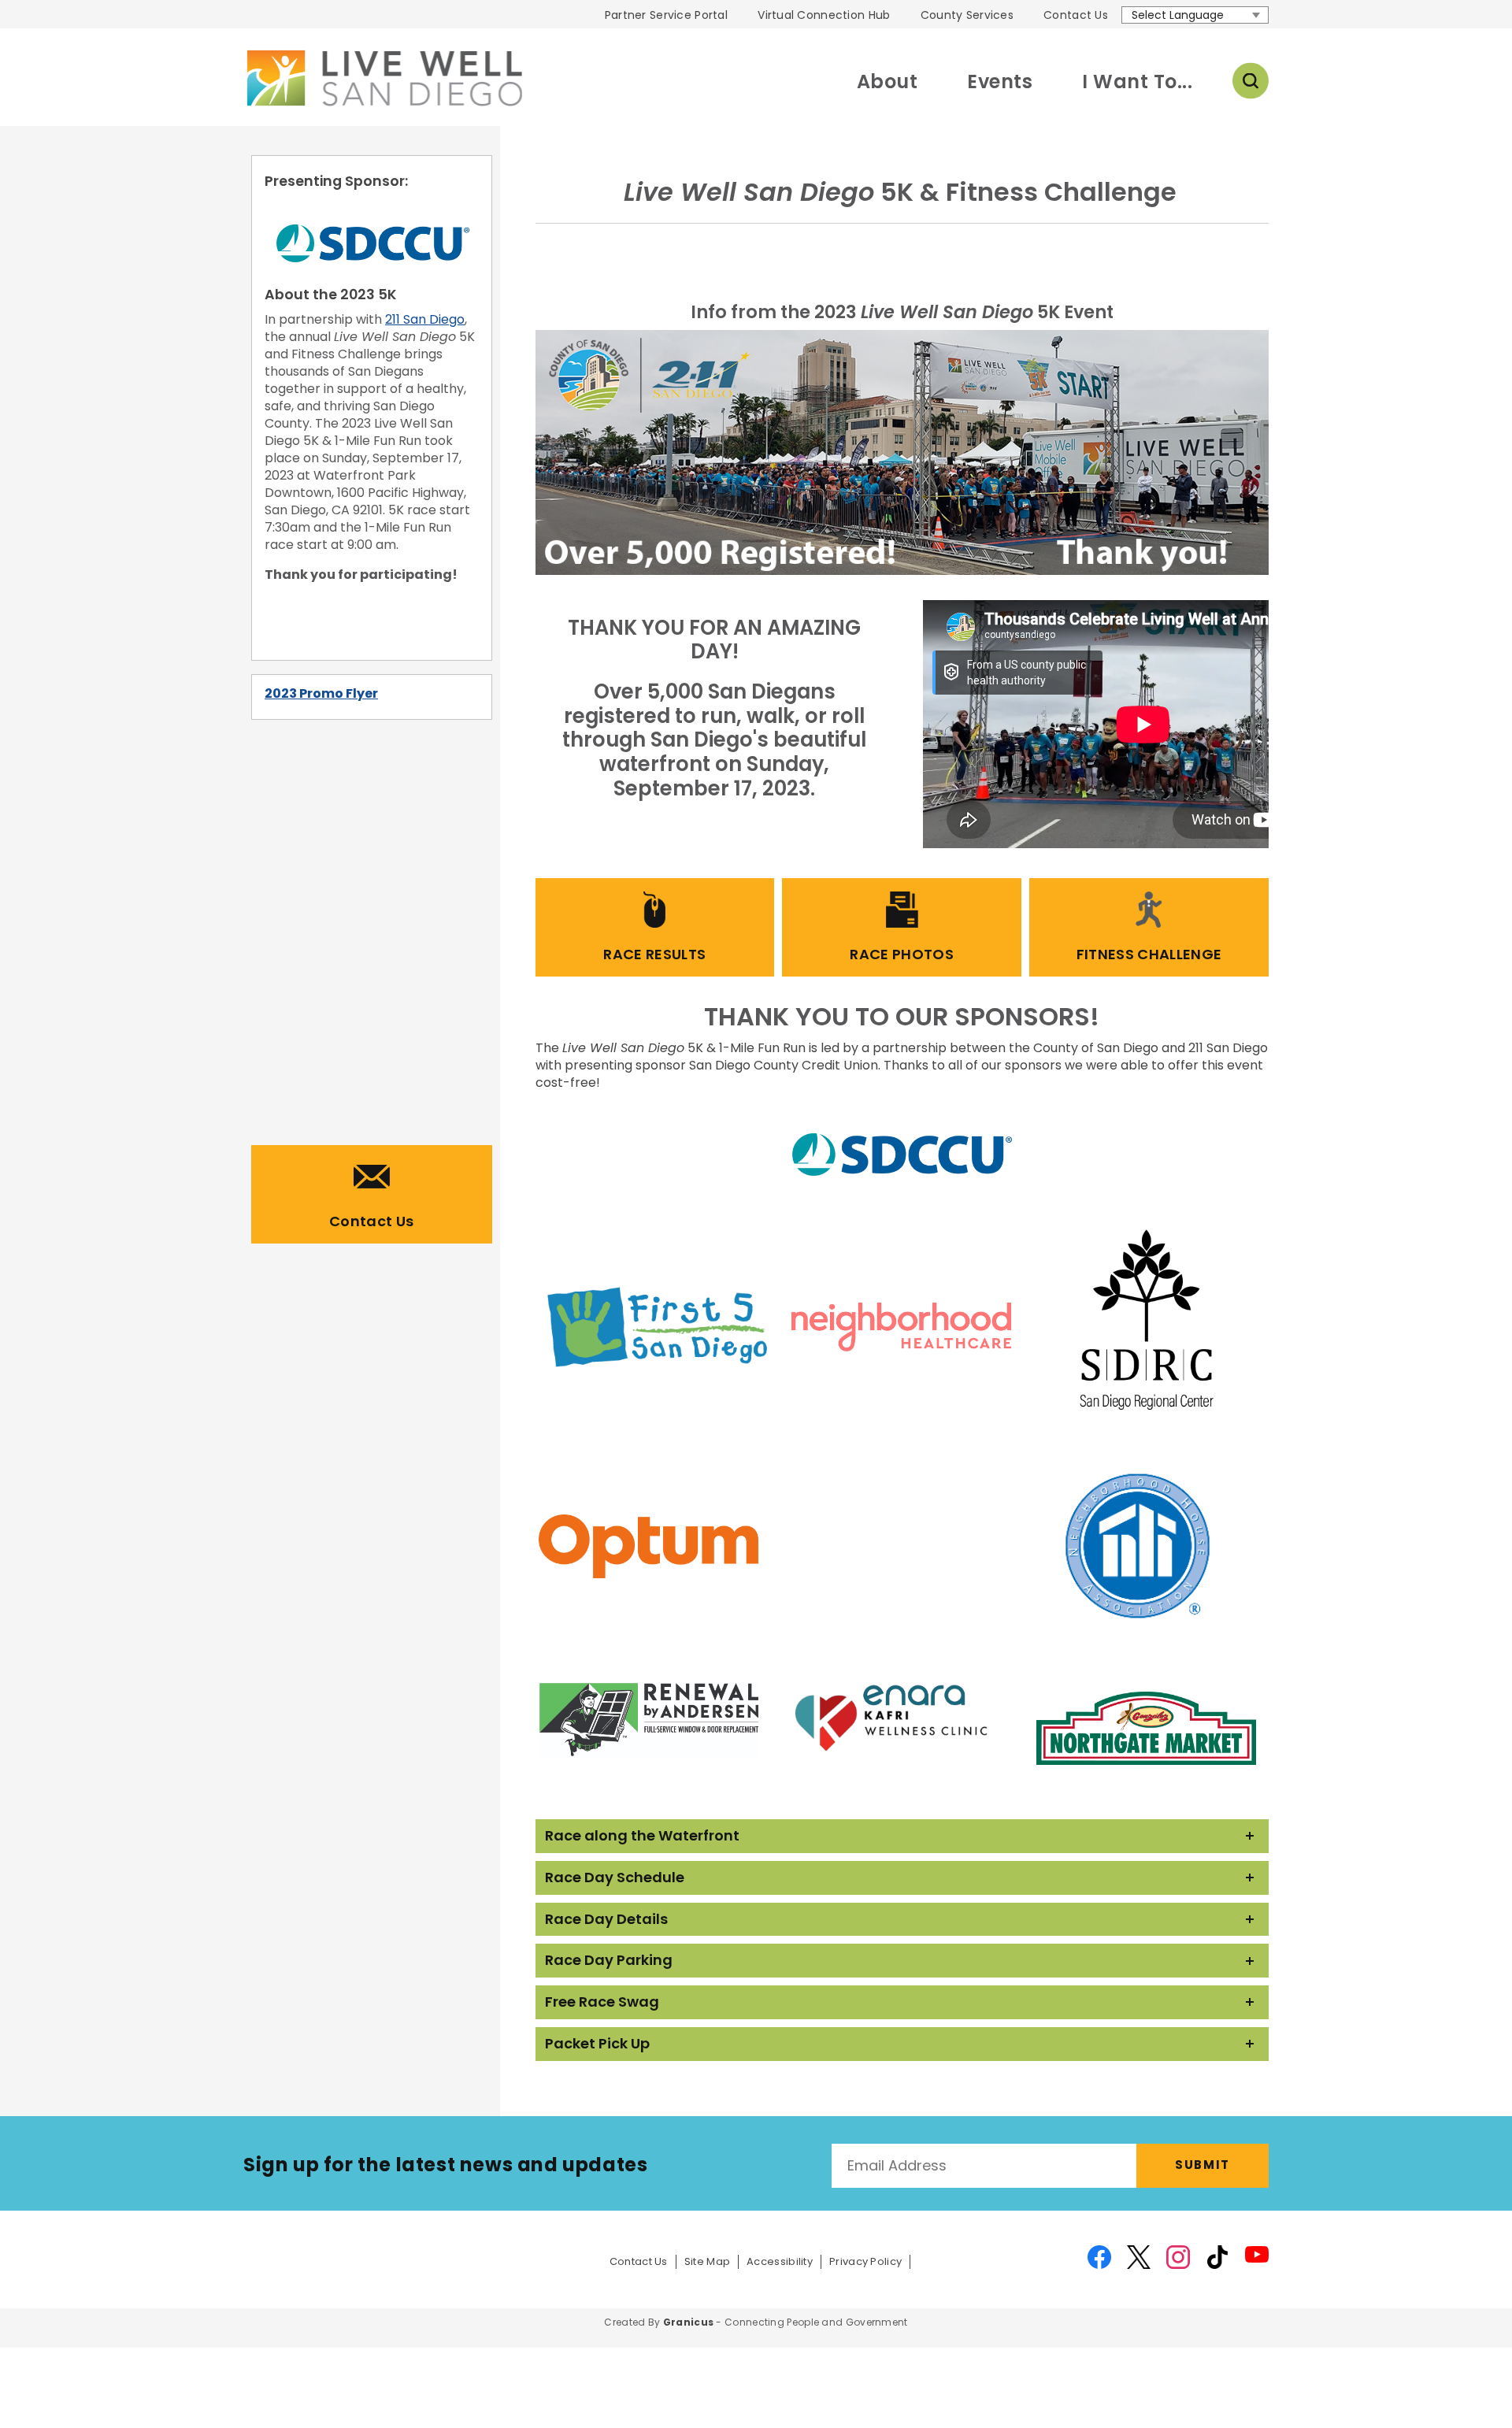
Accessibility (780, 2262)
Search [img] (1251, 81)
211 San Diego (425, 319)
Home (383, 78)
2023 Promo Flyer (321, 693)
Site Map (707, 2262)
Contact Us (1076, 15)
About (887, 82)
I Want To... (1137, 82)
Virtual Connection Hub (824, 15)
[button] (902, 1836)
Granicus (688, 2322)
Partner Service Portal (666, 15)
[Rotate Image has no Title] (902, 452)
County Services (967, 15)
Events (1000, 82)
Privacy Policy (865, 2262)
